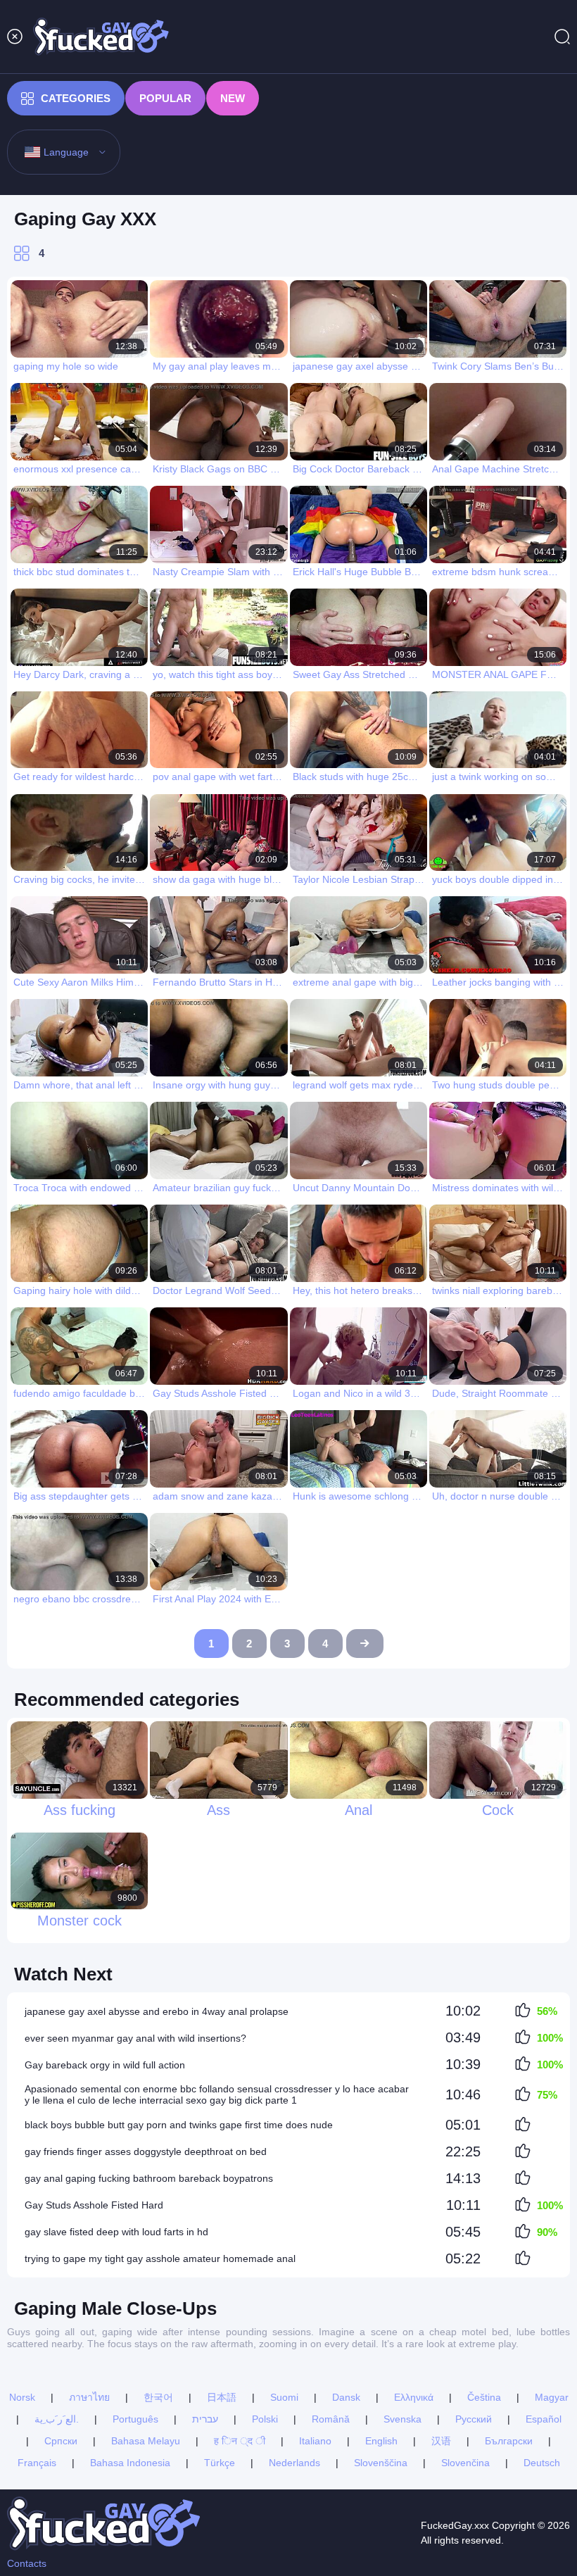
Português (135, 2419)
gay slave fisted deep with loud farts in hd (116, 2232)
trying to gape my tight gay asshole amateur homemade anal (160, 2258)
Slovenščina (381, 2463)
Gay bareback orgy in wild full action (105, 2065)
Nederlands (294, 2463)
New (233, 98)
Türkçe (220, 2463)
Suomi (284, 2397)
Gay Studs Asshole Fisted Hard (94, 2205)
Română (331, 2419)
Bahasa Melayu (146, 2441)
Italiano (315, 2441)
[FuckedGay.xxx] (101, 37)
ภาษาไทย (89, 2397)
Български (509, 2441)
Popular (165, 98)
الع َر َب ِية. (57, 2419)
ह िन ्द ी (240, 2441)
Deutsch (542, 2463)
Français (37, 2463)
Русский (474, 2419)
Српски (61, 2441)
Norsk (22, 2397)
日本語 (222, 2397)
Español (544, 2419)
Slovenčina (465, 2463)
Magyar (552, 2397)
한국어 (158, 2397)
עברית (205, 2419)
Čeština (484, 2397)
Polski (265, 2419)
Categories (76, 98)
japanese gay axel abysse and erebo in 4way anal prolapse (157, 2011)
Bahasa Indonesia (130, 2463)
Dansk (346, 2397)
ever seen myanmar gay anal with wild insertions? (135, 2038)
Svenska (402, 2419)
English (381, 2441)
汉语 (441, 2441)
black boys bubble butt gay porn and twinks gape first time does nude (179, 2125)
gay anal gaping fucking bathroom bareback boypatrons (149, 2178)
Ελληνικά (414, 2397)
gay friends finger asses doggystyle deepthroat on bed (146, 2151)
